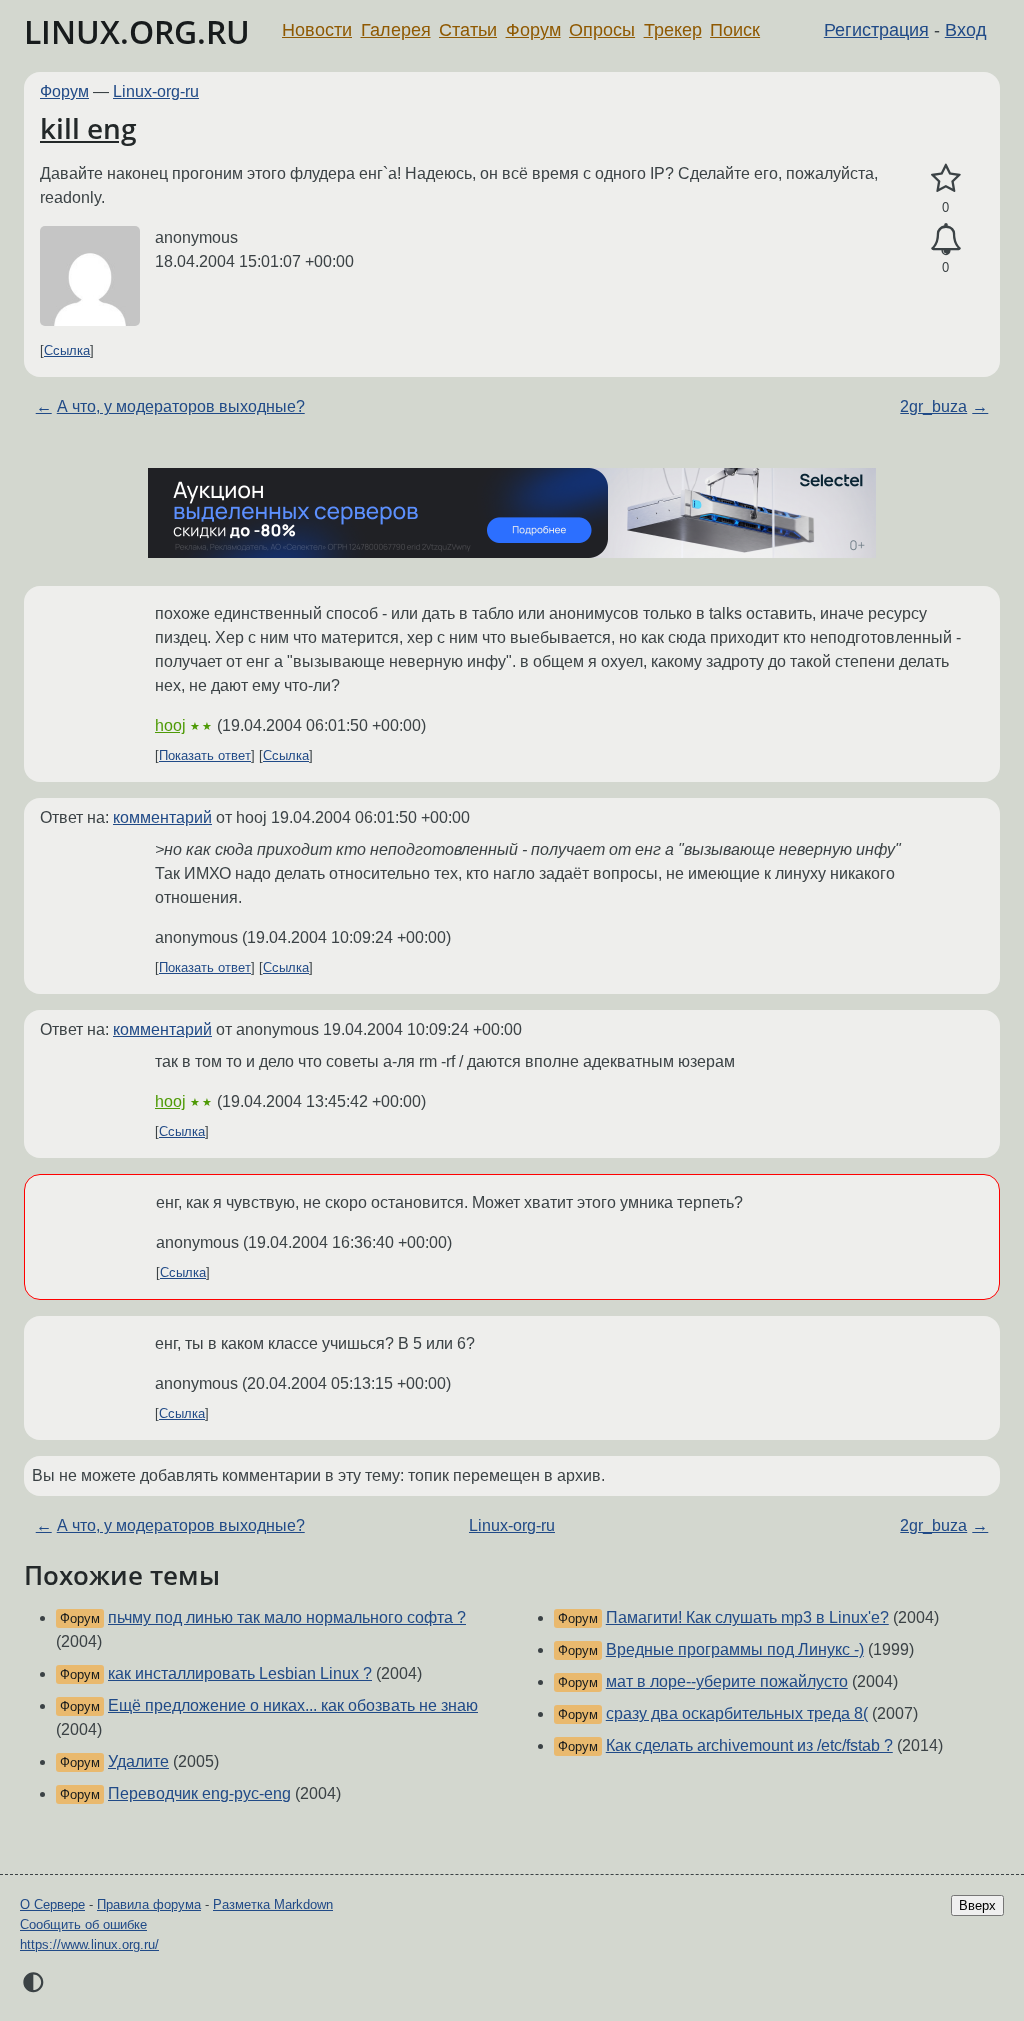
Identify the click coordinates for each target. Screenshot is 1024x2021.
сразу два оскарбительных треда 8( (737, 1713)
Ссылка (67, 350)
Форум (533, 30)
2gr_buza (933, 406)
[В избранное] (945, 179)
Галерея (396, 30)
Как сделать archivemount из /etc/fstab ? (749, 1745)
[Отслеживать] (945, 240)
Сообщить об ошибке (83, 1924)
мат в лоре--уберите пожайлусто (727, 1681)
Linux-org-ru (156, 91)
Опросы (602, 30)
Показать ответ (205, 755)
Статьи (468, 30)
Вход (966, 30)
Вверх (977, 1905)
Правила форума (149, 1904)
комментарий (162, 817)
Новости (317, 30)
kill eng (88, 128)
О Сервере (52, 1904)
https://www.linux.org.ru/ (89, 1944)
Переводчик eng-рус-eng (199, 1793)
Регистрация (876, 30)
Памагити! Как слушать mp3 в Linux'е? (747, 1617)
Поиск (735, 30)
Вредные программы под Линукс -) (735, 1649)
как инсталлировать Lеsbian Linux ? (240, 1673)
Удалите (138, 1761)
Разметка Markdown (273, 1904)
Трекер (673, 30)
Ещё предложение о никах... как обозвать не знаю (293, 1705)
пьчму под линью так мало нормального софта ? (287, 1617)
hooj (170, 725)
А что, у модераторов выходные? (181, 406)
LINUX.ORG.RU (137, 31)
